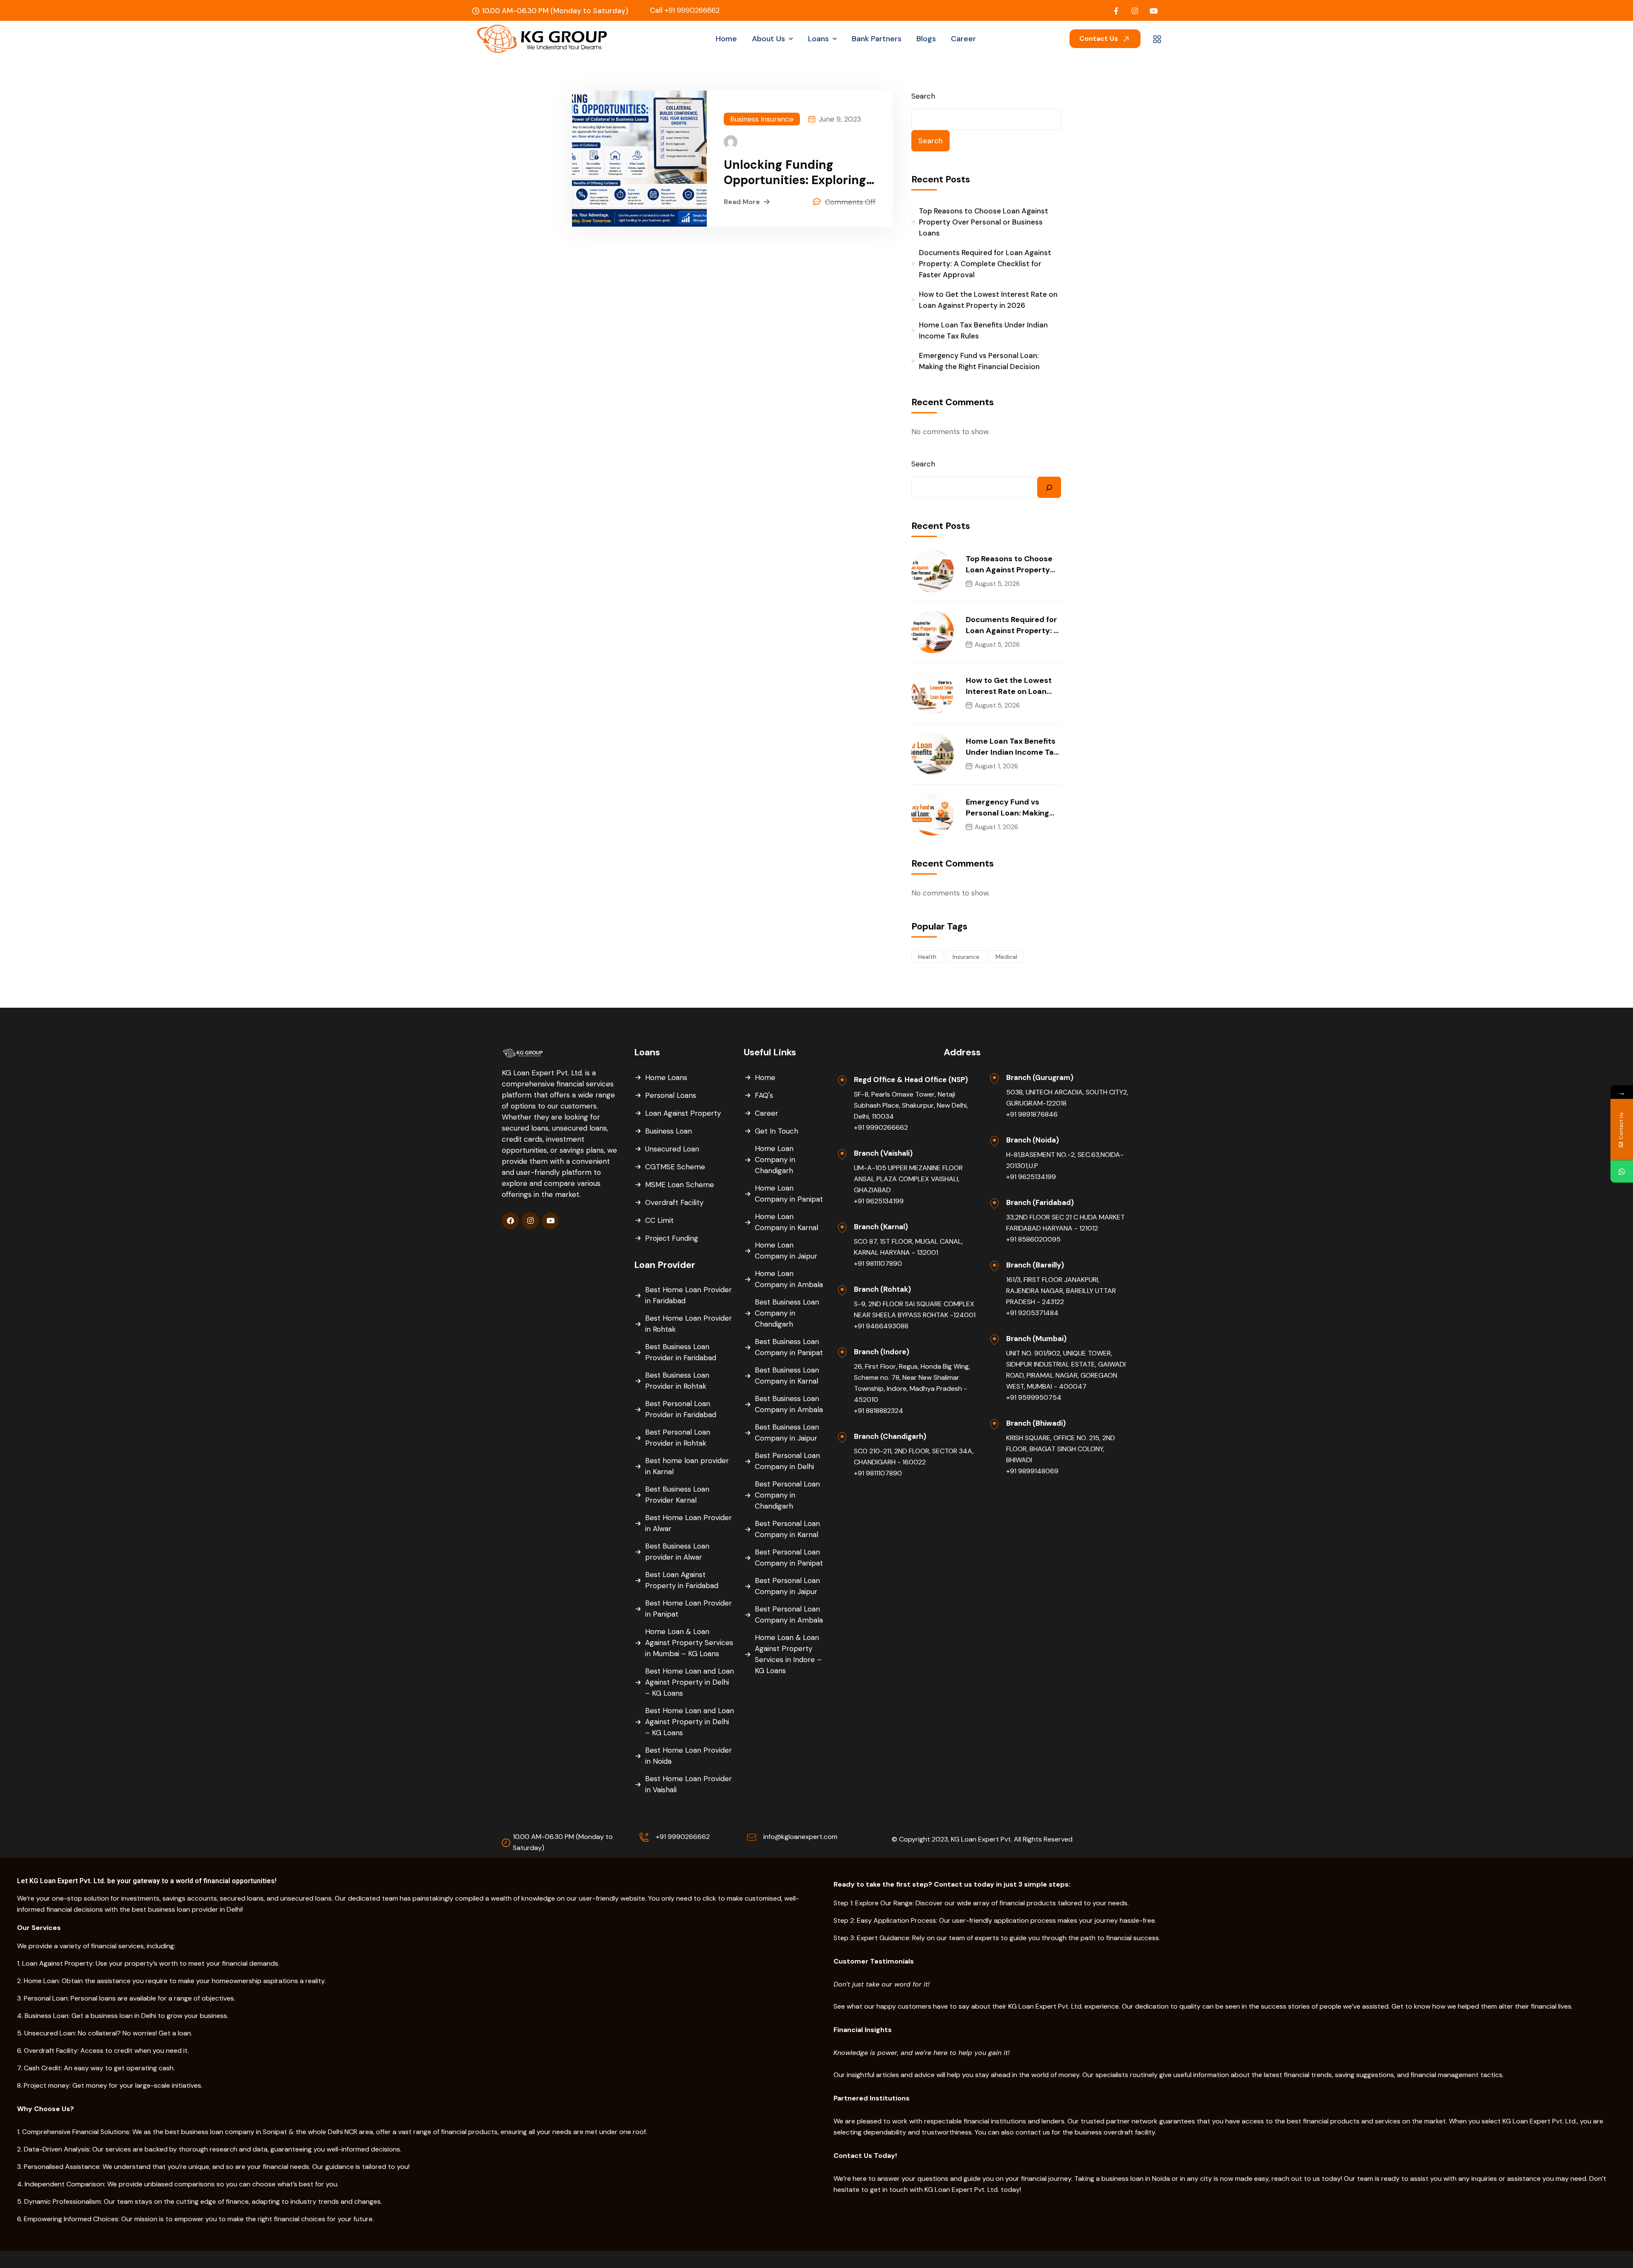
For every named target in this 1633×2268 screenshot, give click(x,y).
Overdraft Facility (674, 1202)
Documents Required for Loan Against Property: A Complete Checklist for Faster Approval (985, 264)
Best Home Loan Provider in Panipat (688, 1609)
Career (767, 1113)
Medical (1006, 957)
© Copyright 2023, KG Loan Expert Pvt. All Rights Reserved (982, 1839)
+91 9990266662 (685, 10)
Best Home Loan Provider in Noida (688, 1756)
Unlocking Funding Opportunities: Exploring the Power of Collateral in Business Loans (797, 173)
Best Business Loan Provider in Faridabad (681, 1352)
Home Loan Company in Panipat (789, 1194)
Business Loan (669, 1131)
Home (765, 1077)
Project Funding (672, 1238)
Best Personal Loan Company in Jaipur (787, 1586)
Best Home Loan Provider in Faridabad (688, 1295)
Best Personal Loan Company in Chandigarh (787, 1495)
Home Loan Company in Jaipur (786, 1251)
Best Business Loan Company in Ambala (789, 1404)
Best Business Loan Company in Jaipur (787, 1432)
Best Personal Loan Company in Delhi (787, 1461)
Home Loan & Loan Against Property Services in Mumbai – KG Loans (689, 1643)
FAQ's (764, 1095)
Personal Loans (671, 1095)
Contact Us (1100, 38)
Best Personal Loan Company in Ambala (789, 1614)
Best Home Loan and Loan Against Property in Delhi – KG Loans (690, 1682)
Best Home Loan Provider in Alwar (688, 1523)
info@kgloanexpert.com (800, 1837)
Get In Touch (777, 1131)
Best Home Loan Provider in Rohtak (688, 1324)
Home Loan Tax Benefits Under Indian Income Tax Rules (983, 330)
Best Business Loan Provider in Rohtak (677, 1381)
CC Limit (659, 1220)
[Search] (1049, 487)
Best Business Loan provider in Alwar (677, 1552)
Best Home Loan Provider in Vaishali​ (688, 1784)
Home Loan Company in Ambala (789, 1279)
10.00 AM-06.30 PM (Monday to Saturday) (563, 1842)
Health (927, 957)
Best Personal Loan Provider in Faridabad (681, 1409)
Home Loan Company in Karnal (787, 1222)
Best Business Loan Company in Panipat (789, 1347)
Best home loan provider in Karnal (687, 1466)
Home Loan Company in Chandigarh (775, 1160)
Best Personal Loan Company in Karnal (787, 1529)
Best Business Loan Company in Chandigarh (787, 1313)
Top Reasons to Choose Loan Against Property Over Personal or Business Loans (984, 222)
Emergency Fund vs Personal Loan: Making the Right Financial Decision (979, 361)
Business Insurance (762, 119)
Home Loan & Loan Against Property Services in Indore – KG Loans (788, 1654)
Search (923, 96)
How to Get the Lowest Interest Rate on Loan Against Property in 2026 (988, 300)
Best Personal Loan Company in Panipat (789, 1557)
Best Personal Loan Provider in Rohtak (678, 1438)
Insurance (966, 957)
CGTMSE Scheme (675, 1167)
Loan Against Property (683, 1113)
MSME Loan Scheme (680, 1185)
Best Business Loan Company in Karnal (787, 1376)
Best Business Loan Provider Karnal (677, 1495)
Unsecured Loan (672, 1149)
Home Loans (666, 1077)
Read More (742, 202)
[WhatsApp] (1622, 1172)
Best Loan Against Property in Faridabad (682, 1580)
